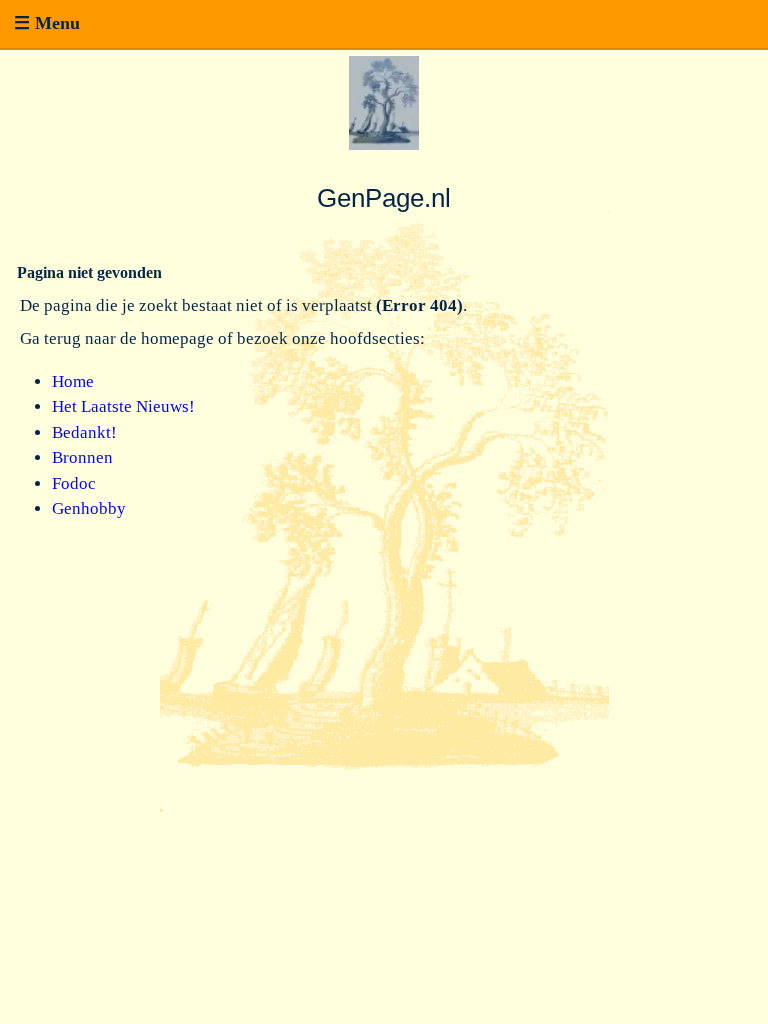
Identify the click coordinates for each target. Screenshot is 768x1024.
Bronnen (82, 457)
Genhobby (89, 508)
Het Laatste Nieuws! (123, 406)
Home (73, 381)
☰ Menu (47, 23)
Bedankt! (84, 432)
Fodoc (74, 483)
